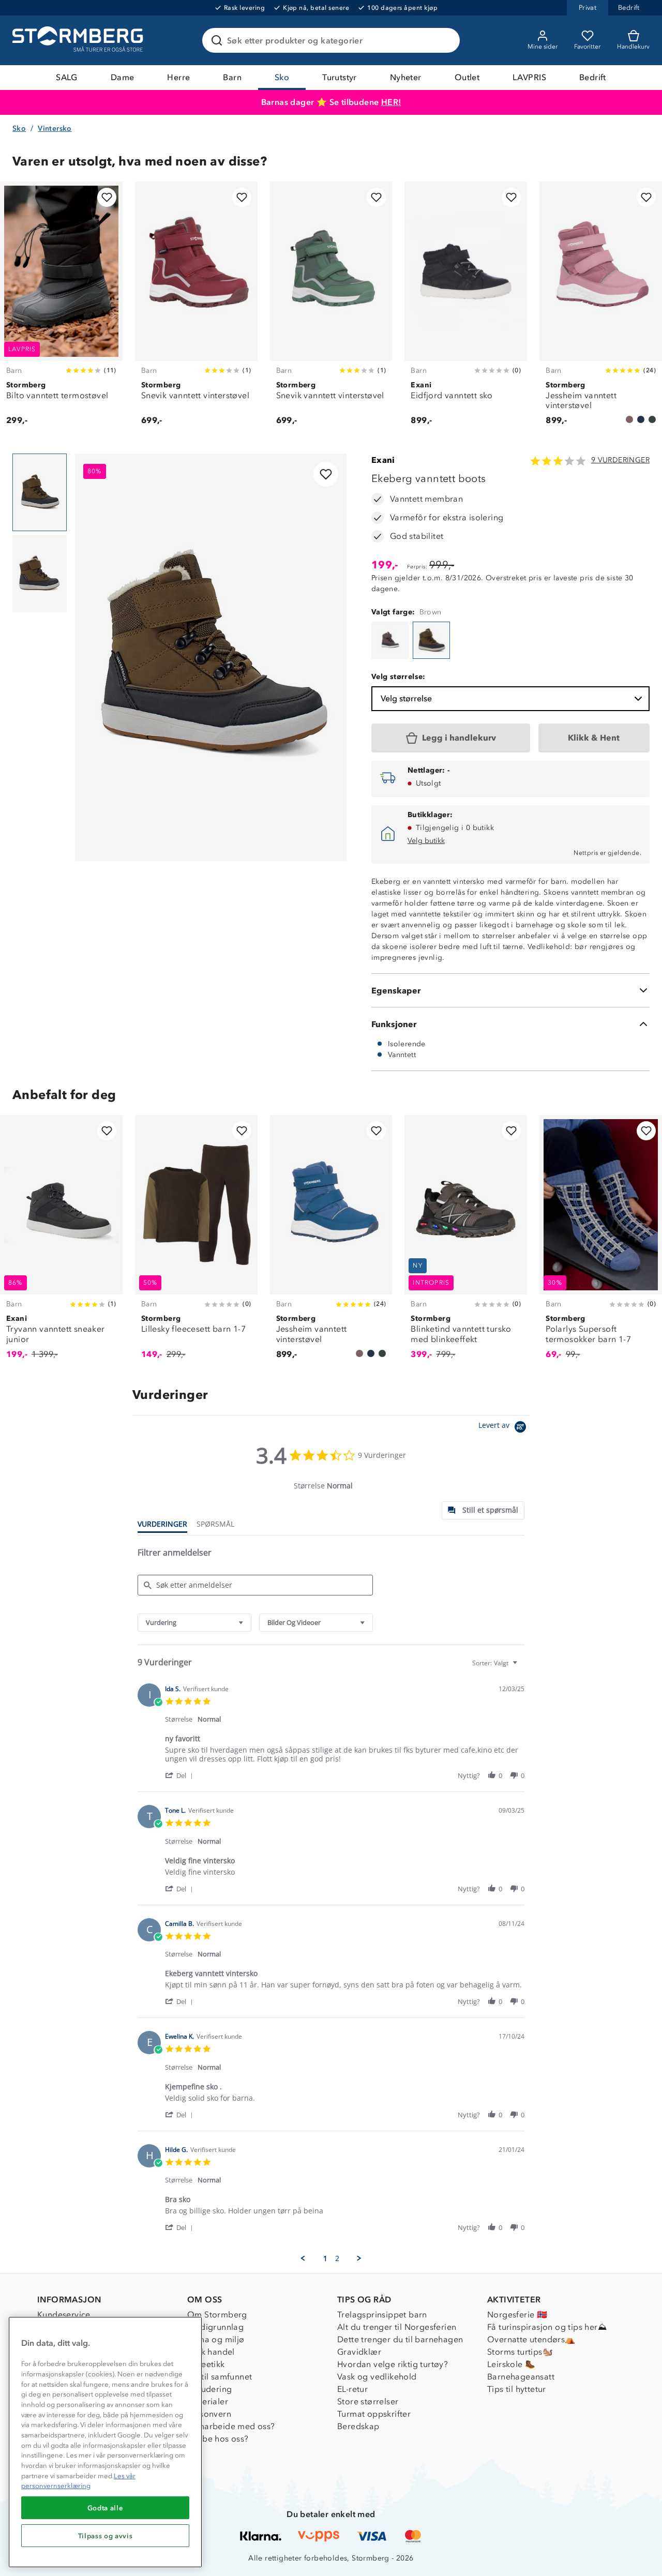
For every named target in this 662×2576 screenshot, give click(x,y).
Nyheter (406, 77)
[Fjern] (445, 40)
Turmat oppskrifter (374, 2414)
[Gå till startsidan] (79, 40)
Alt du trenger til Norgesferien (397, 2327)
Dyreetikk (206, 2364)
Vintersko (55, 129)
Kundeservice (64, 2315)
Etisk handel (211, 2352)
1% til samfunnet (220, 2377)
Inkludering (209, 2389)
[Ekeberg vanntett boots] (390, 640)
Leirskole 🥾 (511, 2364)
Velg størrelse (406, 698)
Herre (178, 77)
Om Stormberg (217, 2315)
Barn (232, 77)
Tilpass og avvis (106, 2536)
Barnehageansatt (521, 2377)
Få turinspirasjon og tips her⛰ (547, 2327)
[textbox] (522, 1667)
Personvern (209, 2414)
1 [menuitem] (325, 2258)
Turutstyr (340, 77)
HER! (391, 102)
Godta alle (106, 2508)
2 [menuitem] (337, 2258)
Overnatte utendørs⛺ (531, 2339)
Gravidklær (359, 2352)
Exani (383, 460)
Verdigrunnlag (215, 2327)
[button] (181, 1775)
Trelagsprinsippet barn (382, 2315)
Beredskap (358, 2426)
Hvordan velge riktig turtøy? (393, 2364)
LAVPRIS (529, 77)
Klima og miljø (216, 2339)
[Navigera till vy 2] (40, 574)
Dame (123, 77)
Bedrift (593, 77)
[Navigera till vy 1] (40, 492)
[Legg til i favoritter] (107, 197)
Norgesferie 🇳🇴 (517, 2315)
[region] (105, 2442)
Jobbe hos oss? (218, 2439)
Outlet (467, 77)
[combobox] (194, 1623)
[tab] (483, 1510)
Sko (282, 77)
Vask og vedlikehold (377, 2377)
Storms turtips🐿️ (520, 2352)
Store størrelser (368, 2401)
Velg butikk (426, 841)
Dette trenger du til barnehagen (400, 2339)
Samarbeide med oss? (231, 2426)
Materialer (208, 2401)
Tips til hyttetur (517, 2389)
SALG (67, 77)
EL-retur (352, 2389)
